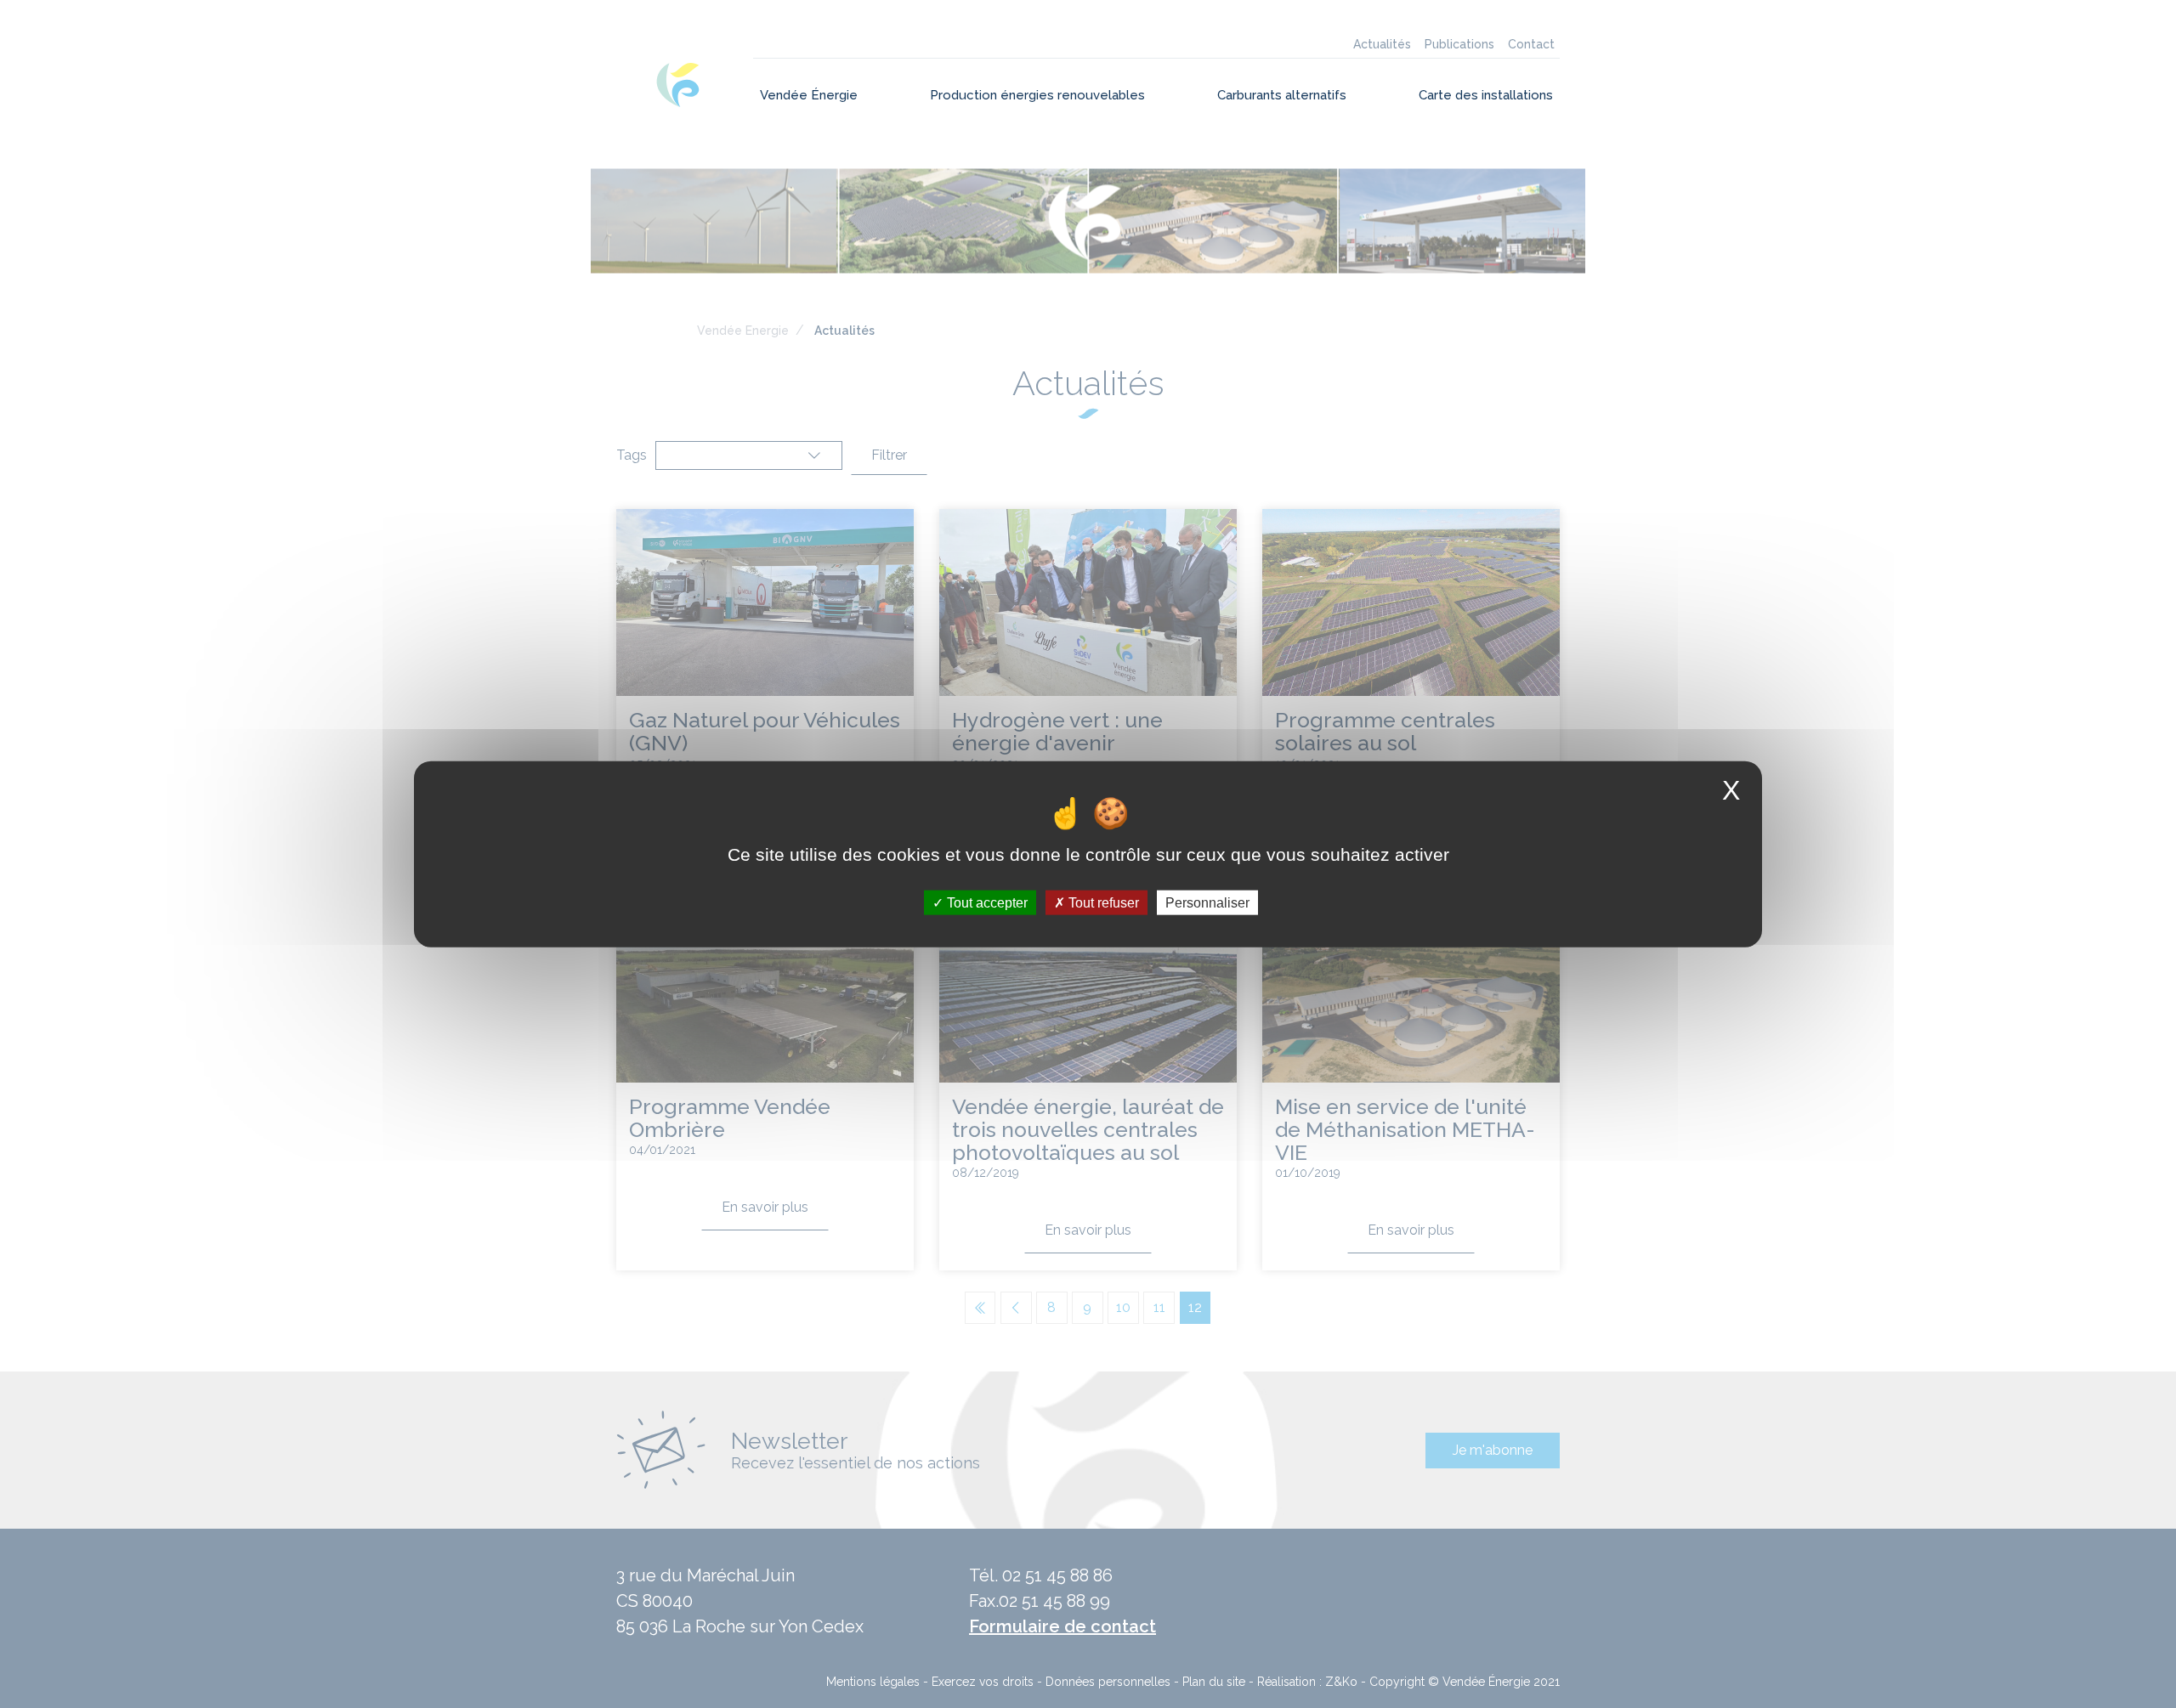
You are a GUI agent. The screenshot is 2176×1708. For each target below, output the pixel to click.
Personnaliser (1207, 902)
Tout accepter (986, 902)
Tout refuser (1102, 902)
